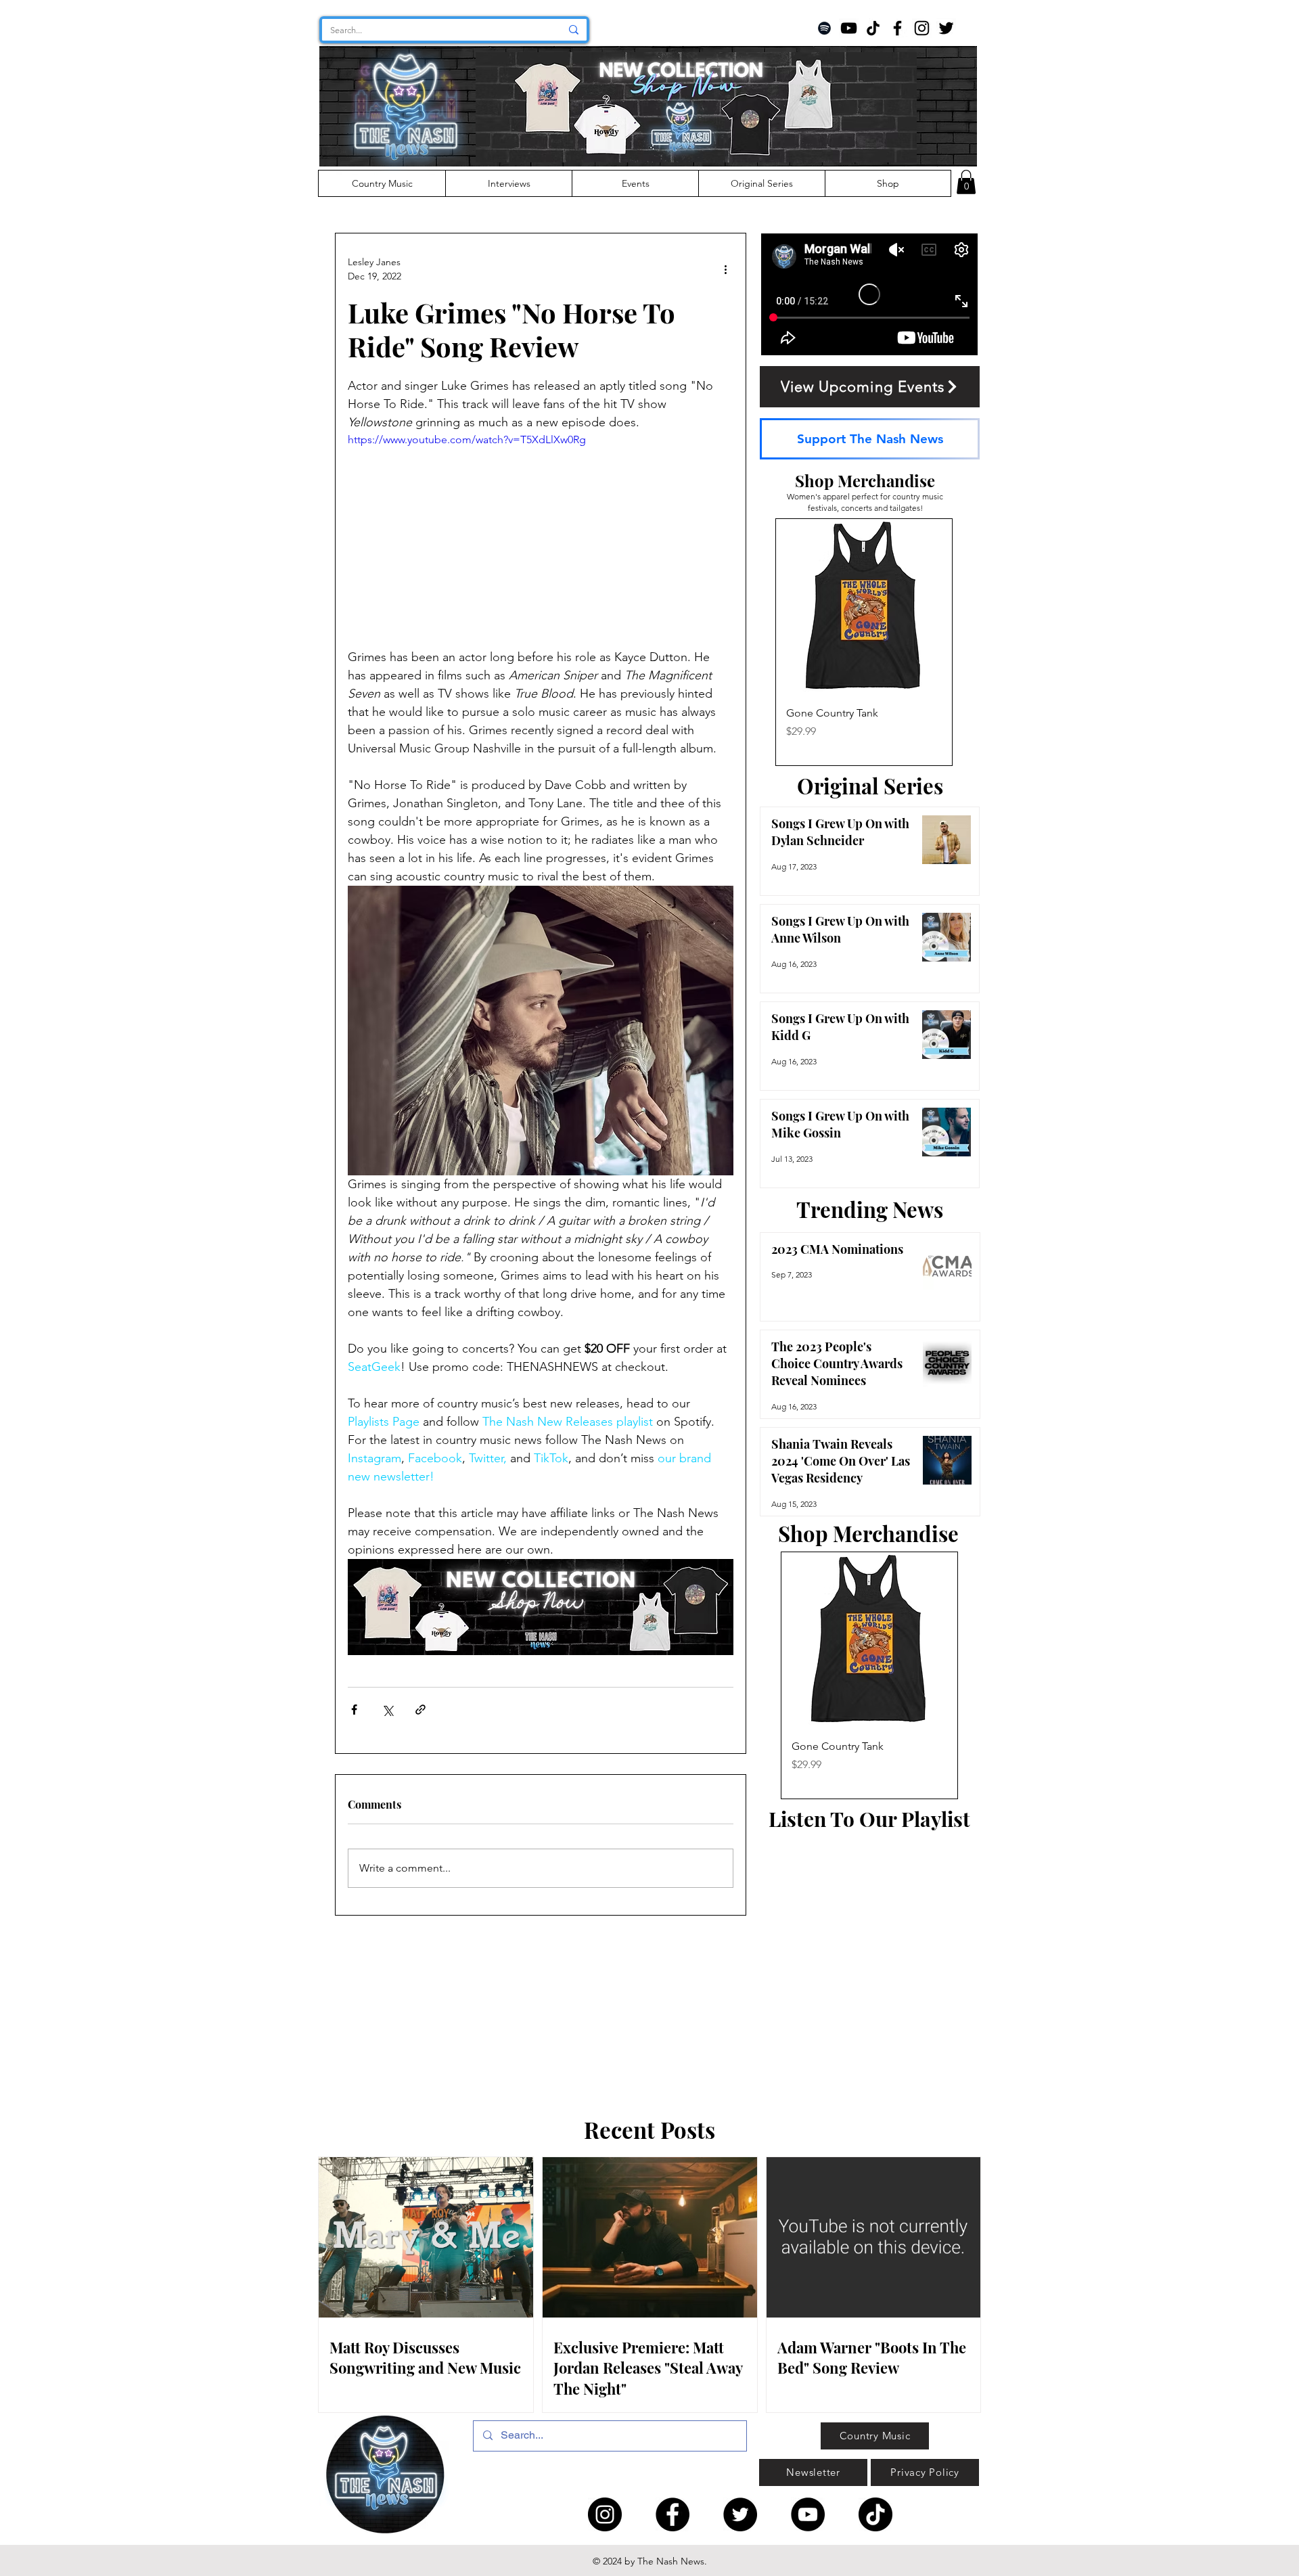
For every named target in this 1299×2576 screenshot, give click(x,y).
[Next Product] (972, 642)
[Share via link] (420, 1710)
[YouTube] (849, 28)
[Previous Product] (756, 642)
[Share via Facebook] (354, 1710)
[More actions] (725, 269)
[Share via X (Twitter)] (387, 1710)
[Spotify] (824, 28)
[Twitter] (946, 28)
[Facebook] (897, 28)
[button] (966, 182)
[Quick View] (864, 607)
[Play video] (541, 540)
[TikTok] (873, 28)
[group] (864, 642)
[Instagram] (922, 28)
